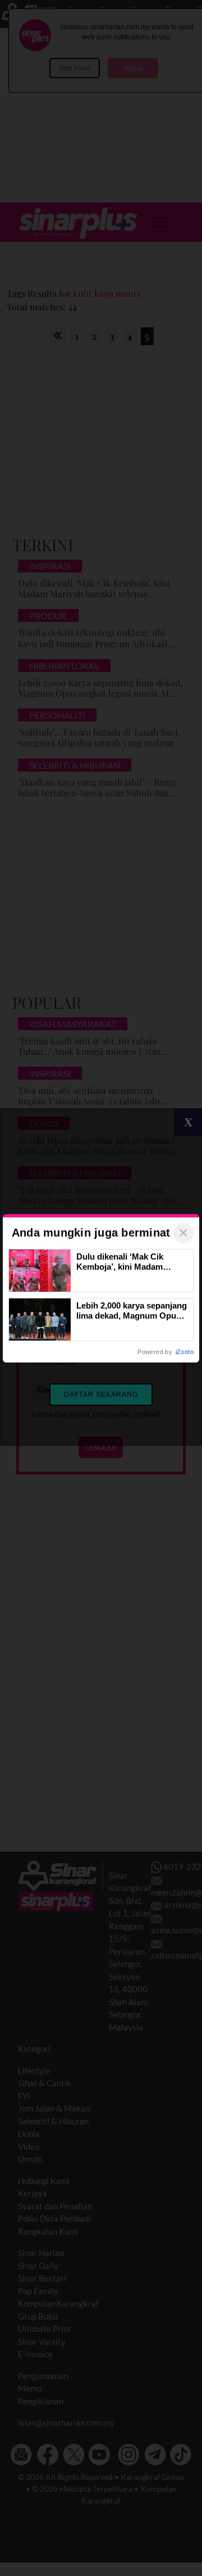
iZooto (185, 1352)
